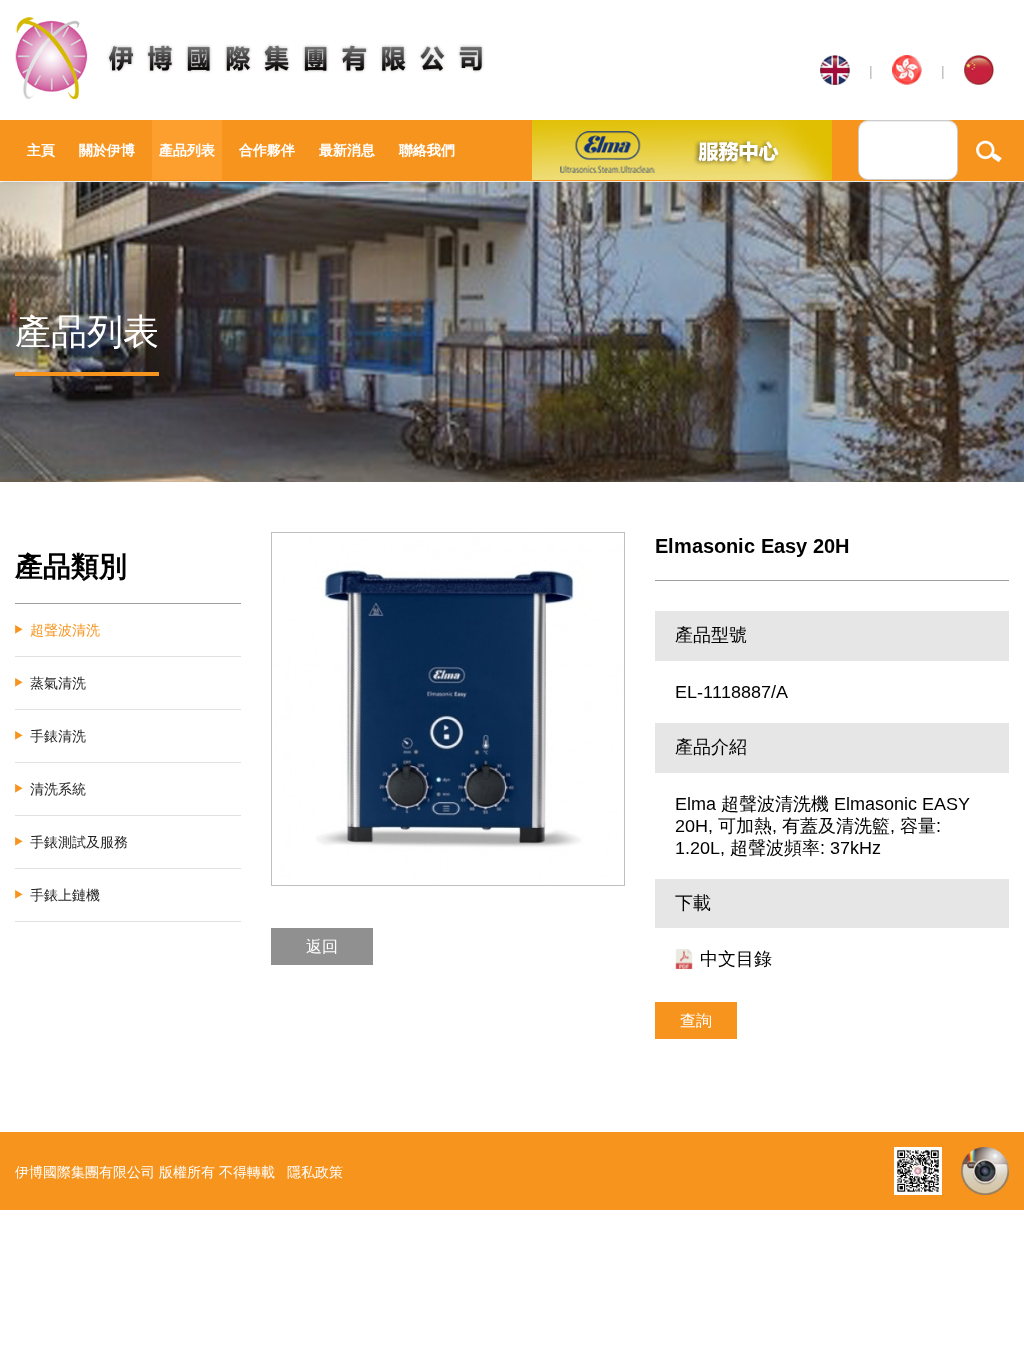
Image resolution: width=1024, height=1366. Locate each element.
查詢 (696, 1020)
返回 (322, 946)
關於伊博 (107, 150)
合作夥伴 (267, 150)
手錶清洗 (58, 736)
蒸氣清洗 (58, 683)
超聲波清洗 (65, 630)
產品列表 (187, 150)
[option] (448, 709)
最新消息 (347, 150)
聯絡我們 (427, 150)
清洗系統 (58, 789)
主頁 (41, 150)
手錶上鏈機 (65, 895)
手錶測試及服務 (79, 842)
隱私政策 (315, 1172)
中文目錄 (736, 959)
